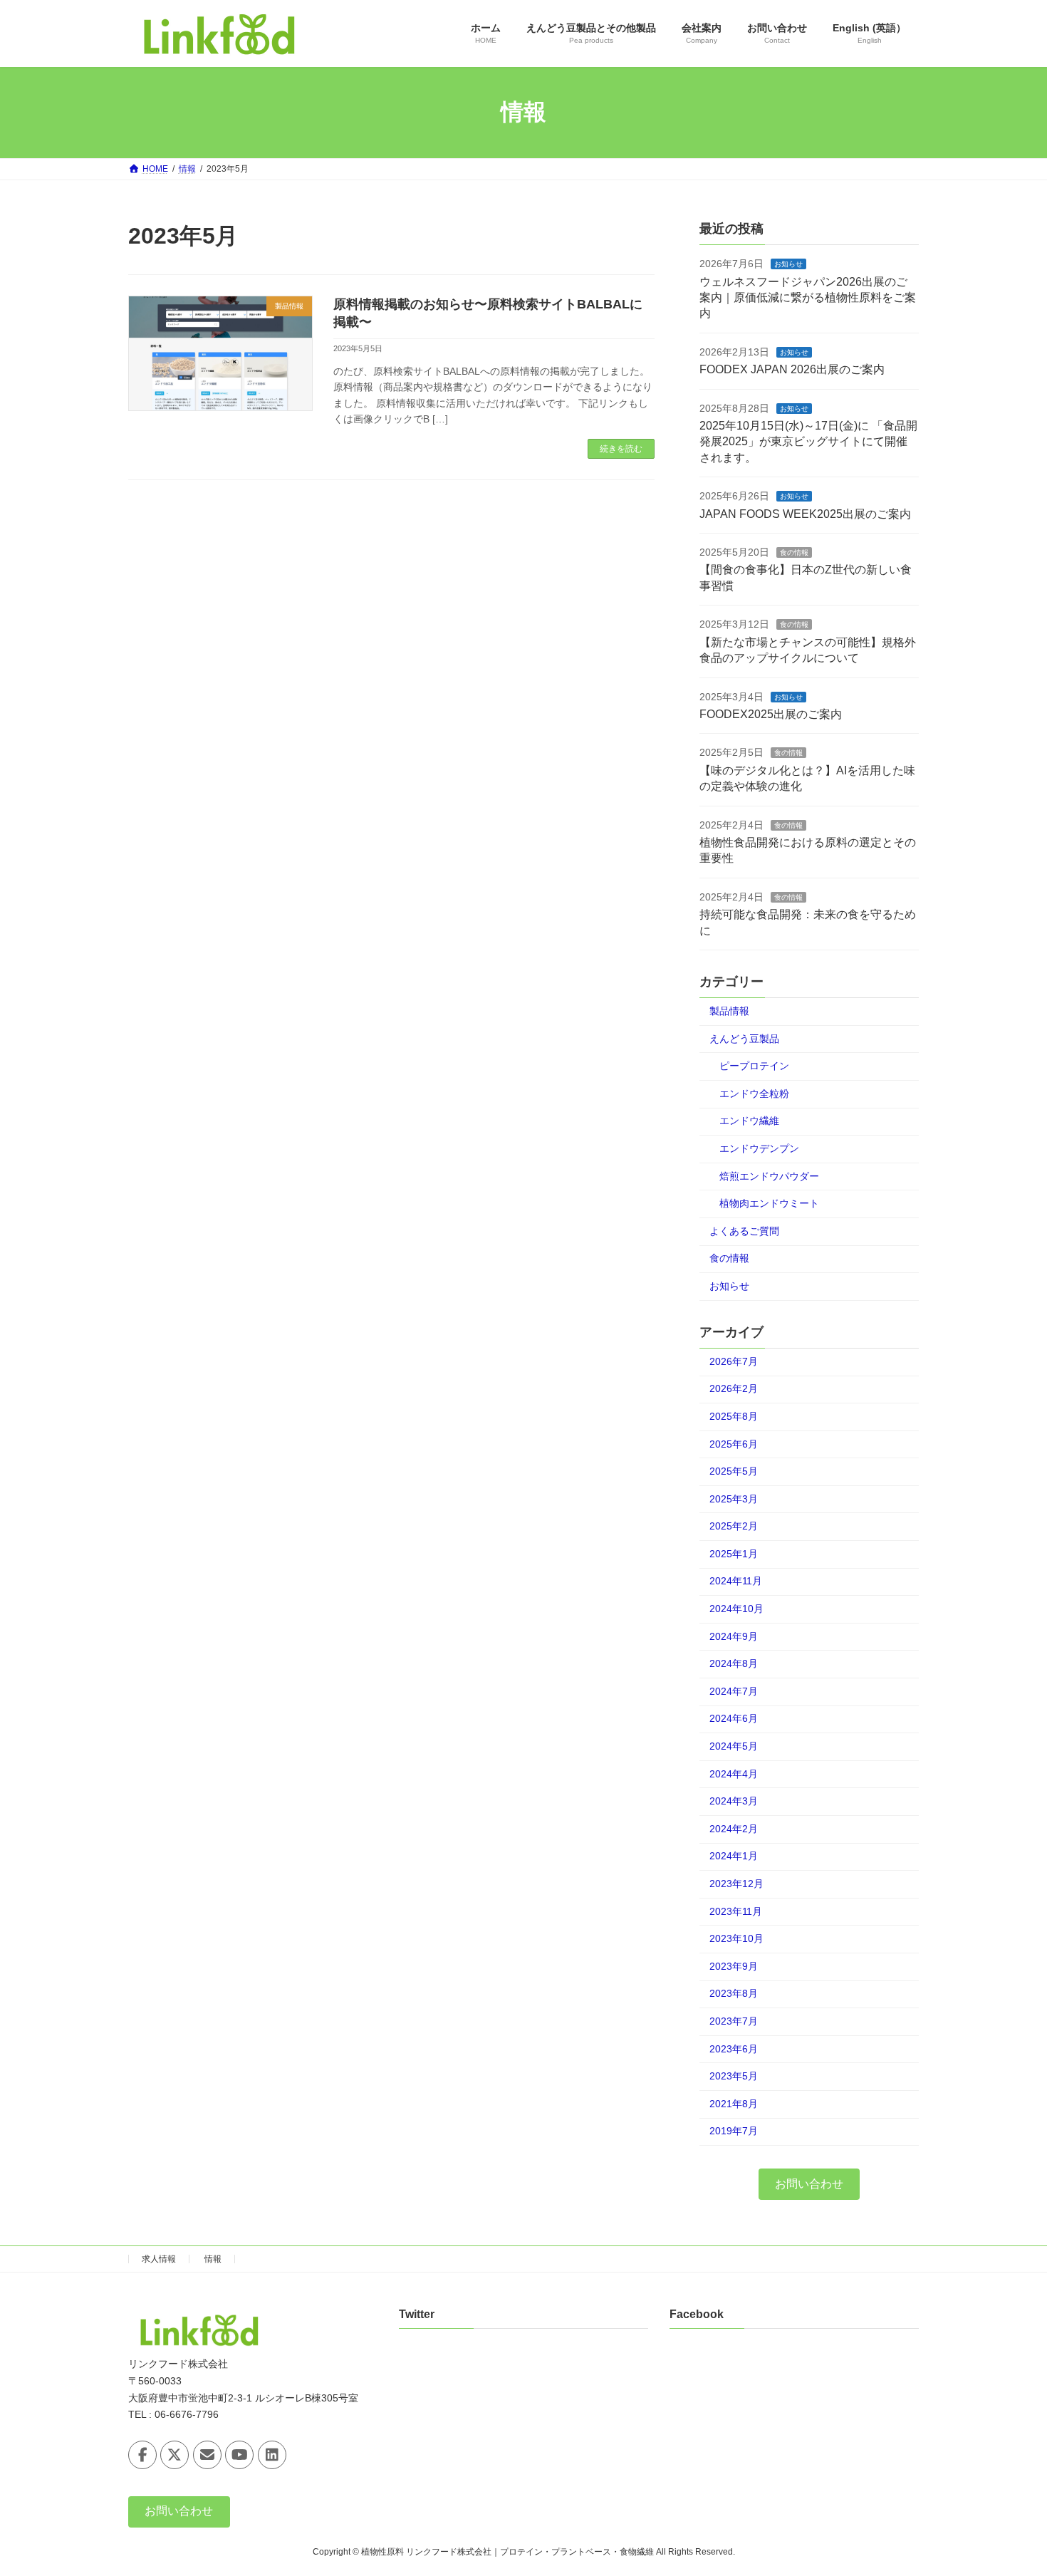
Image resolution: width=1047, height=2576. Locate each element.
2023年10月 (736, 1938)
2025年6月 (734, 1443)
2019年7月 (734, 2131)
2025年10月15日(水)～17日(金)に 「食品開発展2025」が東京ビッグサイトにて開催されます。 (808, 442)
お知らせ (788, 264)
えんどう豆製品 (744, 1038)
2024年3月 (734, 1801)
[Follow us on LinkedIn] (272, 2455)
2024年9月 (734, 1636)
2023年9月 (734, 1965)
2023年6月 (734, 2048)
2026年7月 (734, 1361)
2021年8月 (734, 2103)
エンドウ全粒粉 (754, 1093)
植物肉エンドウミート (769, 1203)
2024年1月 (734, 1856)
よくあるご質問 (744, 1230)
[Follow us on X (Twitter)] (174, 2455)
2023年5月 (734, 2076)
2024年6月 (734, 1718)
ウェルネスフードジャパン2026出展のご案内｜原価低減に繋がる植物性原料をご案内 (808, 297)
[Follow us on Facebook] (142, 2455)
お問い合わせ (809, 2183)
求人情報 (159, 2259)
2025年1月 (734, 1553)
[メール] (207, 2455)
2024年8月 (734, 1663)
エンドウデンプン (759, 1148)
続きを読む (621, 449)
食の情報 (794, 552)
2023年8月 (734, 1993)
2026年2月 (734, 1388)
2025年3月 (734, 1498)
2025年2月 (734, 1526)
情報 (213, 2259)
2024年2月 (734, 1828)
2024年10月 (736, 1609)
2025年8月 (734, 1416)
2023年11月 (736, 1911)
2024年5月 (734, 1746)
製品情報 (729, 1011)
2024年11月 (736, 1581)
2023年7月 (734, 2021)
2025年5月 (734, 1471)
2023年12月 (736, 1884)
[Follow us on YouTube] (239, 2455)
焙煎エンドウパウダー (769, 1175)
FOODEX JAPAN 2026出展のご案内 (792, 369)
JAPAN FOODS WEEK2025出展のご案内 (805, 513)
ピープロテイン (754, 1066)
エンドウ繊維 (749, 1121)
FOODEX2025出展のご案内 (771, 714)
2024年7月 (734, 1690)
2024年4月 (734, 1773)
